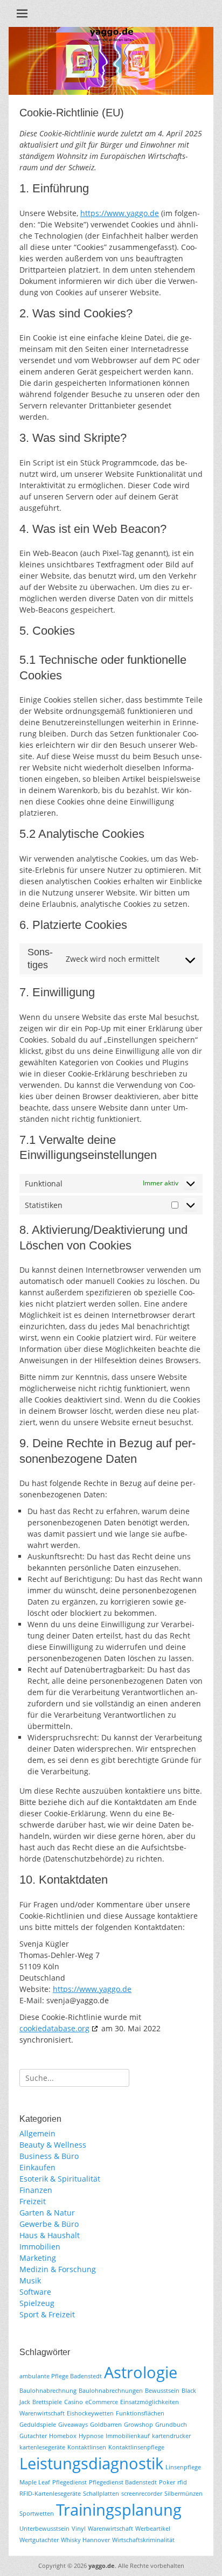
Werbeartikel (153, 2529)
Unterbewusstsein (44, 2529)
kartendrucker (171, 2436)
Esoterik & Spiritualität (60, 2179)
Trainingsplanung (119, 2510)
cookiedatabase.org (54, 2028)
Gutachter (33, 2436)
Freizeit (33, 2201)
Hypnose (91, 2436)
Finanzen (36, 2190)
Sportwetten (37, 2513)
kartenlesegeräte (42, 2447)
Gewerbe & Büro (49, 2224)
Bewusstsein (162, 2391)
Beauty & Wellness (53, 2145)
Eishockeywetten (90, 2413)
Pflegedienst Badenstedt (123, 2482)
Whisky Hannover (85, 2540)
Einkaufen (37, 2167)
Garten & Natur (47, 2213)
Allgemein (37, 2133)
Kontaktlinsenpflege (136, 2447)
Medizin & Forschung (58, 2269)
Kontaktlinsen (87, 2447)
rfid (182, 2482)
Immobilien (40, 2247)
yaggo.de (102, 2565)
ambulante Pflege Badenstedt (61, 2376)
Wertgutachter (39, 2540)
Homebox (63, 2436)
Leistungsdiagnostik (91, 2463)
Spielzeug (37, 2303)
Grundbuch (171, 2425)
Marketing (38, 2258)
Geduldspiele (38, 2425)
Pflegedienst (70, 2482)
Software (35, 2292)
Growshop (138, 2425)
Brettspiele (47, 2402)
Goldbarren (106, 2425)
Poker (167, 2482)
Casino (74, 2402)
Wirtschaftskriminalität (143, 2540)
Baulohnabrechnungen (111, 2391)
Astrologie (141, 2372)
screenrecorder (142, 2494)
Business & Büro (49, 2156)
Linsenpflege (183, 2467)
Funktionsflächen (140, 2413)
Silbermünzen (183, 2494)
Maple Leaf (35, 2482)
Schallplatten (101, 2494)
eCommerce (102, 2402)
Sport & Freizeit (47, 2314)
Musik (30, 2280)
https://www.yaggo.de (120, 213)
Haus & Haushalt (50, 2235)
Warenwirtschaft (110, 2529)
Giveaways (73, 2425)
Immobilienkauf (128, 2436)
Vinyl (79, 2529)
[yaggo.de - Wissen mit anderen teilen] (111, 92)
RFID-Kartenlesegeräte (50, 2494)
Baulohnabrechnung (48, 2391)
